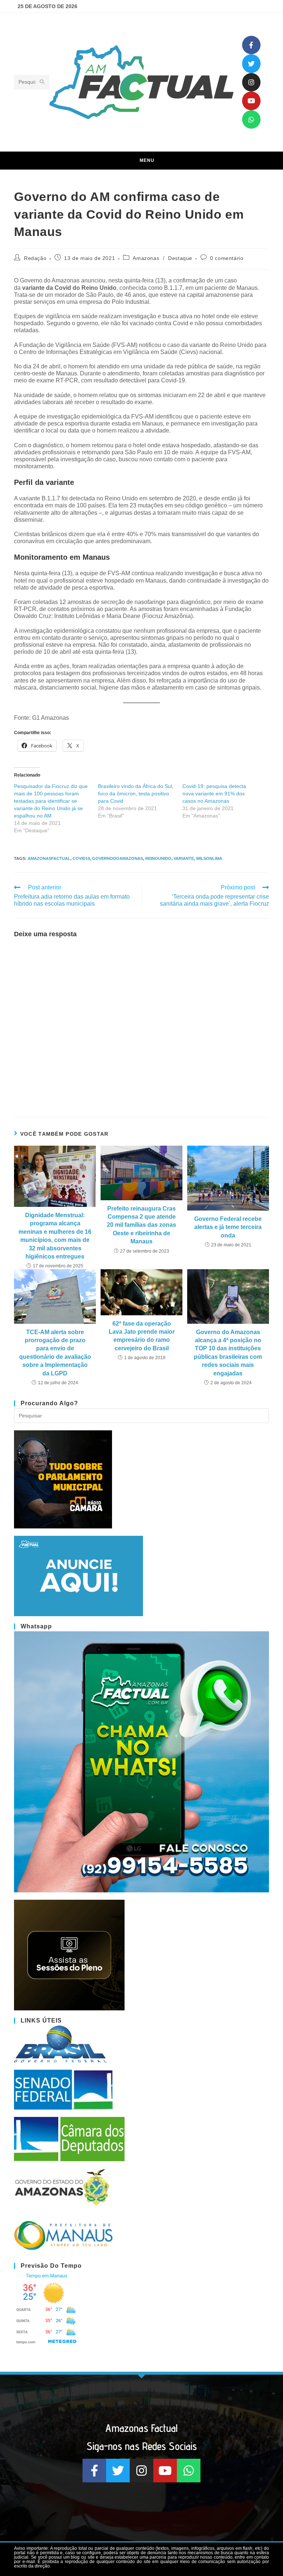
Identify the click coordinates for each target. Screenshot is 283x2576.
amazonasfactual (49, 858)
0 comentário (227, 258)
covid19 (81, 858)
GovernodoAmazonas (118, 858)
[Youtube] (251, 101)
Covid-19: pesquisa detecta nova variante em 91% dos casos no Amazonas (214, 794)
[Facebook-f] (251, 45)
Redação (35, 258)
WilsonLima (209, 858)
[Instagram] (251, 82)
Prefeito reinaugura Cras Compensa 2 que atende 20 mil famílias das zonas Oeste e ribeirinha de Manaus (141, 1225)
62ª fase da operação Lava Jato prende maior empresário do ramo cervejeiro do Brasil (142, 1336)
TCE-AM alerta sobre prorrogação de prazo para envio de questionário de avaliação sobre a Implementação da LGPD (55, 1353)
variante (184, 858)
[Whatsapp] (251, 119)
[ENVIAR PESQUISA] (42, 82)
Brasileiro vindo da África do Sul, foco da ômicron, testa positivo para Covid (136, 794)
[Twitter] (251, 63)
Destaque (180, 258)
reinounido (158, 858)
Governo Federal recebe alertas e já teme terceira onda (228, 1227)
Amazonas (146, 258)
